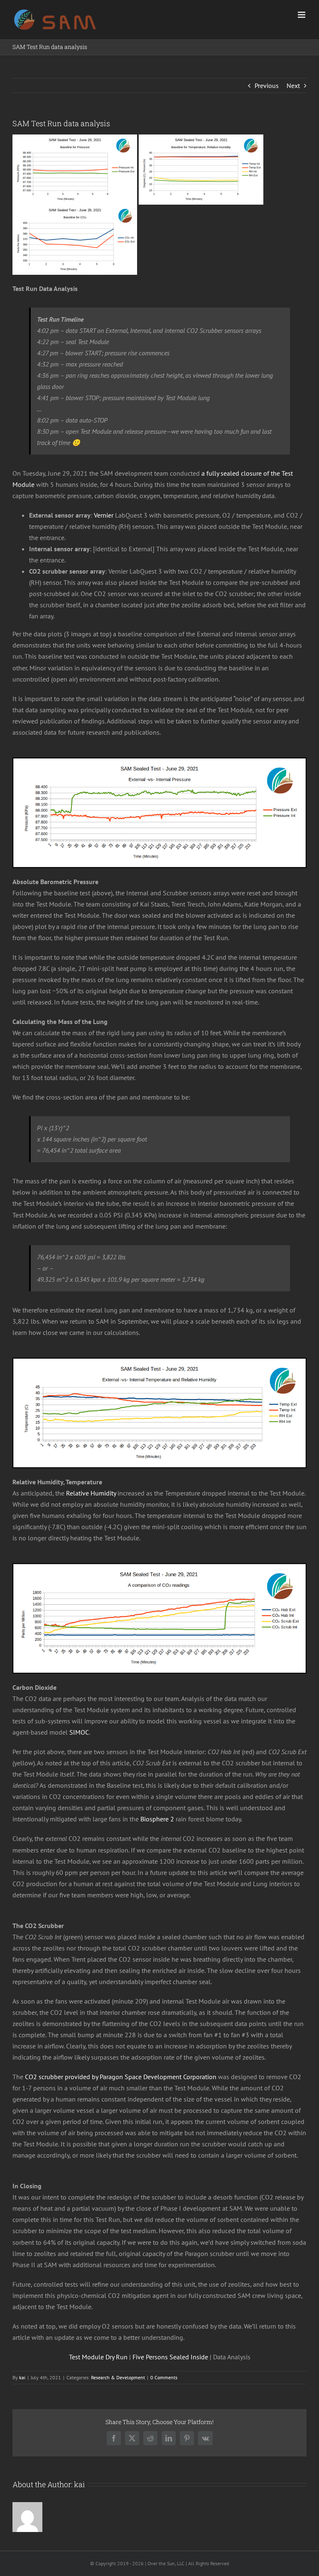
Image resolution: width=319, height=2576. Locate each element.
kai (22, 2377)
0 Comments (164, 2377)
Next (293, 86)
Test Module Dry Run (98, 2357)
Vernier (104, 515)
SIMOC (79, 1732)
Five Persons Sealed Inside (170, 2357)
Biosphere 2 (157, 1819)
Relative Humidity (91, 1493)
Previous (267, 86)
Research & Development (118, 2377)
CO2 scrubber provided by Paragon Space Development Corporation (121, 2077)
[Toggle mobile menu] (302, 15)
